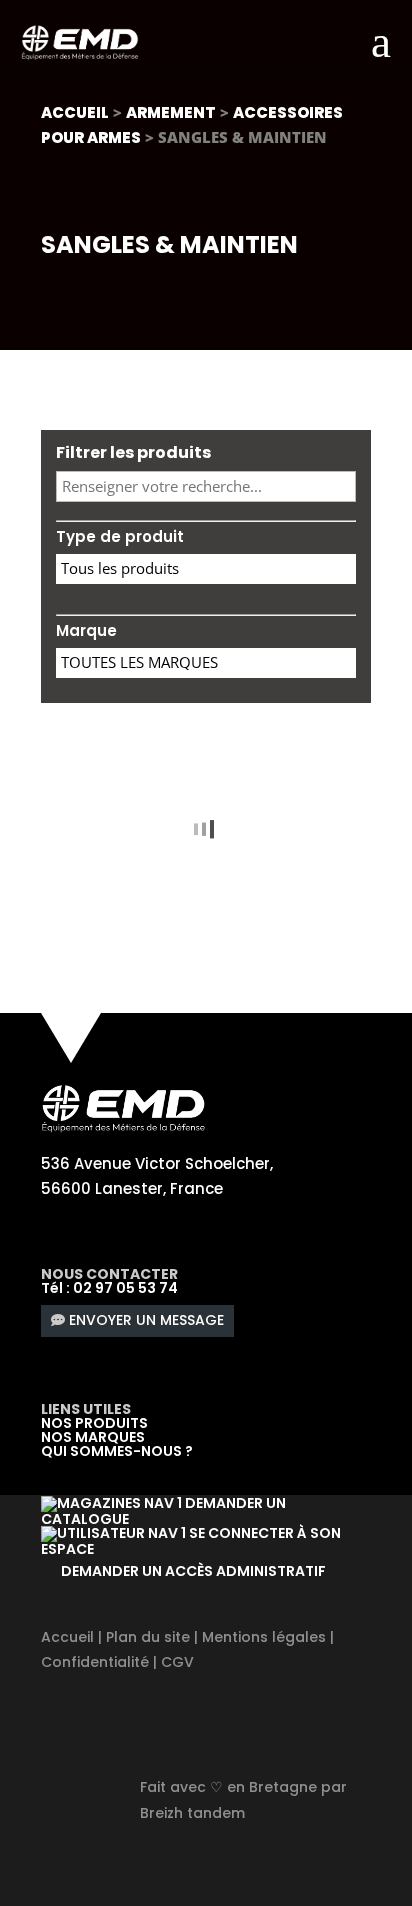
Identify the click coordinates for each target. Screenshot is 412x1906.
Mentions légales (264, 1637)
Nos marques (93, 1437)
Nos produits (94, 1423)
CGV (177, 1662)
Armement (171, 112)
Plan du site (148, 1637)
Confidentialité (95, 1662)
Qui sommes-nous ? (117, 1451)
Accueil (75, 112)
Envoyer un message (146, 1320)
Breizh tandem (192, 1813)
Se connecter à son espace (191, 1541)
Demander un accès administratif (193, 1571)
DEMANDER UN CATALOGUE (163, 1511)
